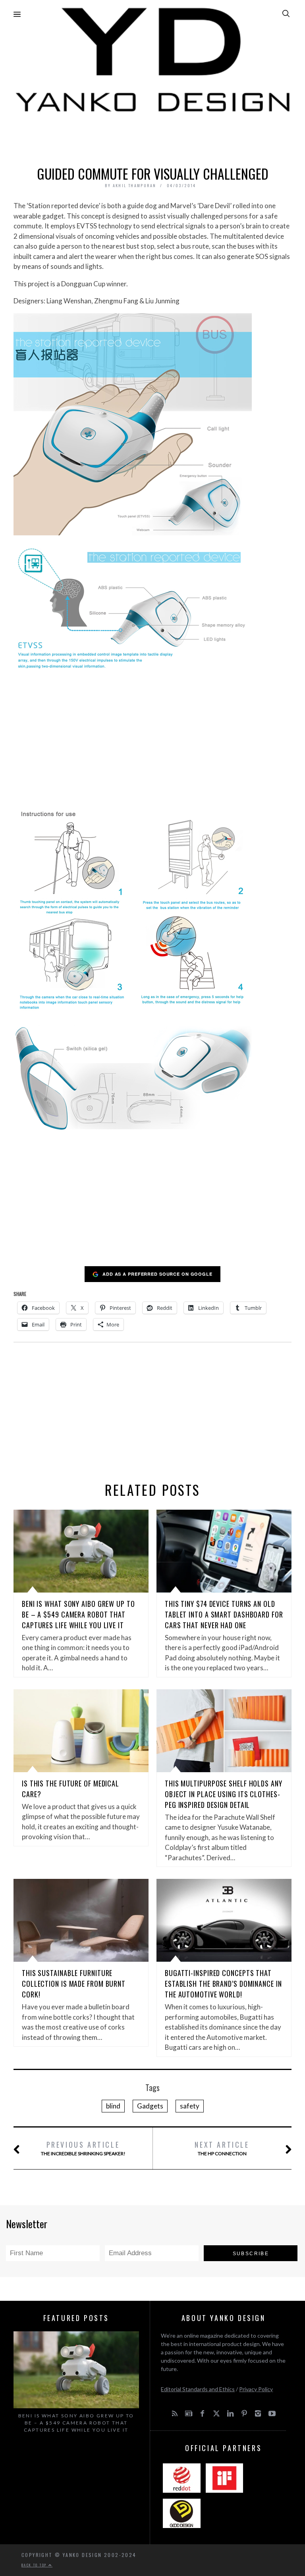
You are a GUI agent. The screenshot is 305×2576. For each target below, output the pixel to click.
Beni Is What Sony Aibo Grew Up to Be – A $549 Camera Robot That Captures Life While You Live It (78, 1614)
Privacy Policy (256, 2389)
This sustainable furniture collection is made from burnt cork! (74, 1984)
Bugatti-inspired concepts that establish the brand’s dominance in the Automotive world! (223, 1984)
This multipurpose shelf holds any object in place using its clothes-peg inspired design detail (224, 1794)
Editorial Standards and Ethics (198, 2389)
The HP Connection (222, 2148)
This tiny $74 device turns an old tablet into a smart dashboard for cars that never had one (224, 1614)
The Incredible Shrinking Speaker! (83, 2148)
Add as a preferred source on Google (157, 1274)
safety (190, 2106)
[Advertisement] (152, 137)
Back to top (35, 2565)
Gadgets (150, 2106)
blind (113, 2106)
